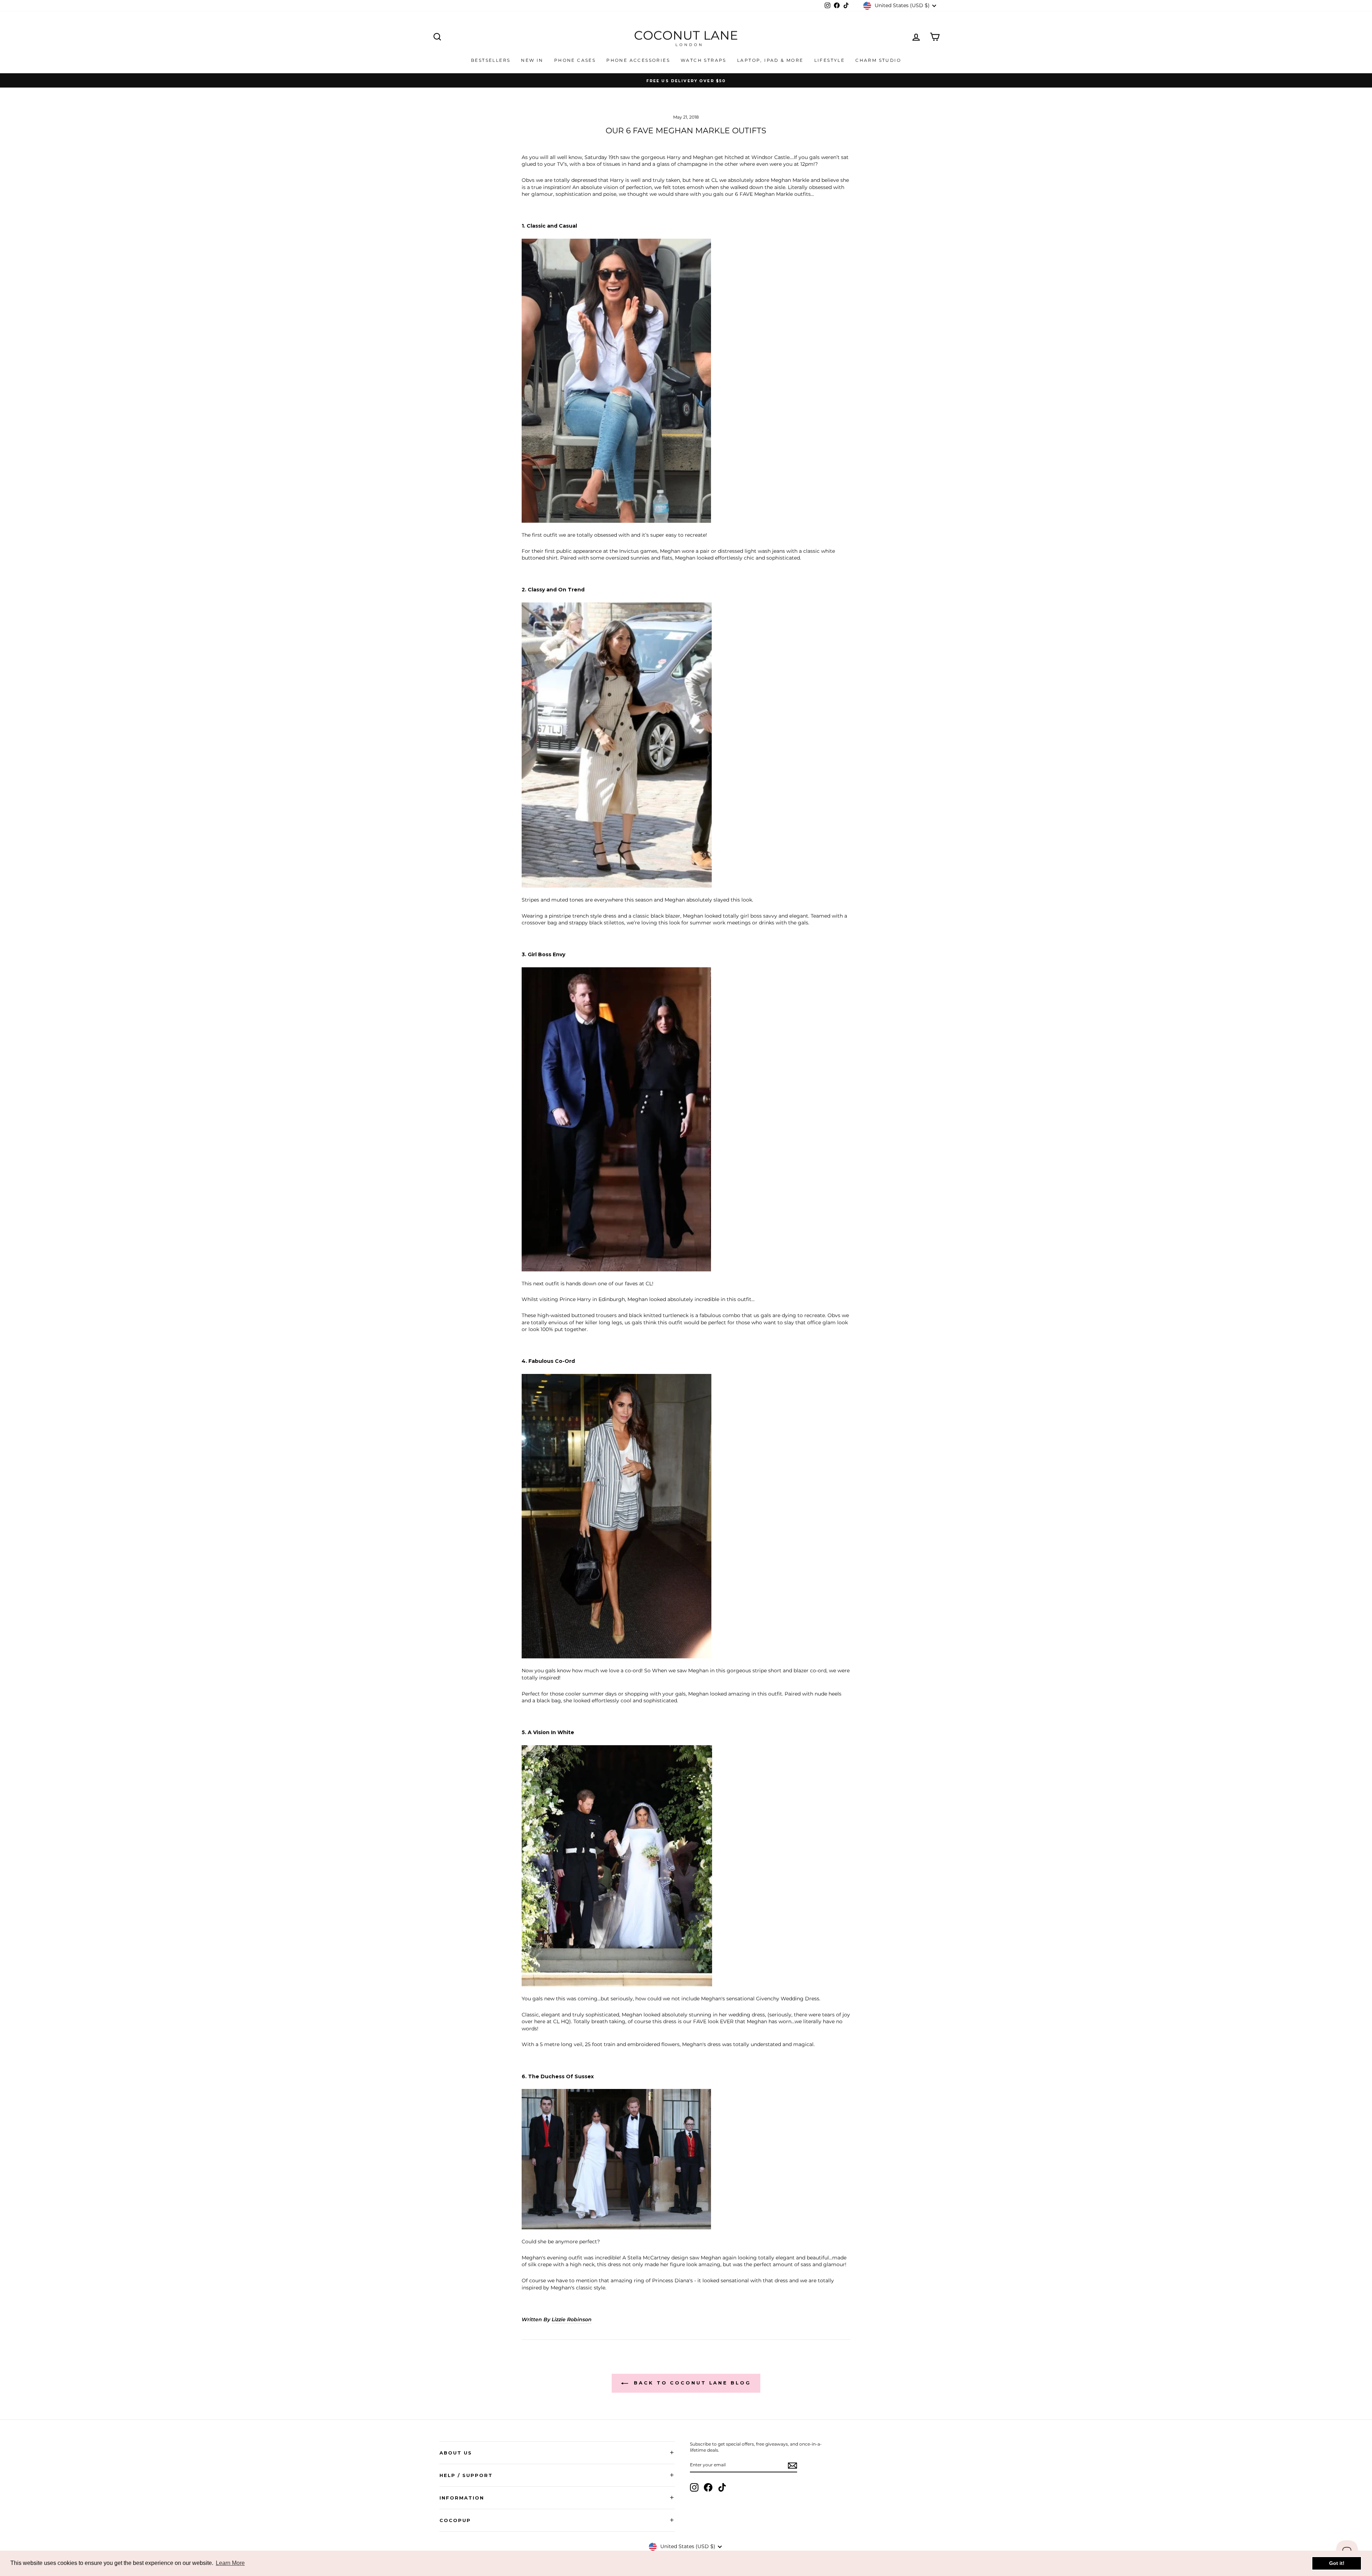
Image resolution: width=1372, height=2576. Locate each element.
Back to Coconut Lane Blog (691, 2383)
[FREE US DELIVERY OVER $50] (686, 80)
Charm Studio (878, 60)
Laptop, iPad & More (770, 60)
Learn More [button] (230, 2563)
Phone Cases (575, 60)
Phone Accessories (638, 60)
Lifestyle (830, 60)
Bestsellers (491, 60)
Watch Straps (704, 60)
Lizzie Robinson (572, 2319)
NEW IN (532, 60)
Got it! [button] (1337, 2563)
